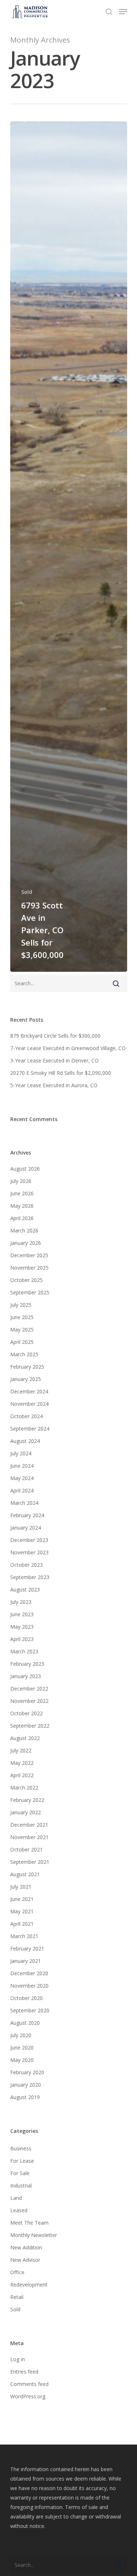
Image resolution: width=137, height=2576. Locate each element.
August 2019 (25, 2097)
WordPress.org (28, 2396)
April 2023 (22, 1639)
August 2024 (25, 1441)
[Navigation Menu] (123, 12)
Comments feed (29, 2384)
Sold (27, 892)
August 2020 (25, 2023)
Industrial (21, 2186)
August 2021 (25, 1874)
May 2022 (22, 1763)
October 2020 (26, 1998)
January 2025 (26, 1379)
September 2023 (30, 1577)
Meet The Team (29, 2223)
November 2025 (29, 1268)
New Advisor (25, 2260)
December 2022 (29, 1689)
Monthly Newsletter (34, 2235)
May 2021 (22, 1911)
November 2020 (29, 1986)
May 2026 (22, 1206)
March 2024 (24, 1503)
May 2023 (22, 1627)
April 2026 (22, 1218)
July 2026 (21, 1181)
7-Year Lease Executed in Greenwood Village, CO (68, 1048)
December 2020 (29, 1973)
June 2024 (22, 1466)
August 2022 (25, 1738)
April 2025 (22, 1342)
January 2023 (26, 1676)
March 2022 (24, 1788)
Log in (18, 2359)
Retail (17, 2297)
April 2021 (22, 1924)
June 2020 (22, 2048)
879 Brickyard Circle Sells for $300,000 (55, 1036)
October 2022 (26, 1713)
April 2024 (22, 1490)
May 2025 (22, 1330)
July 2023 (21, 1602)
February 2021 (27, 1948)
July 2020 (21, 2035)
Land (16, 2198)
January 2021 (26, 1961)
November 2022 (29, 1701)
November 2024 (29, 1404)
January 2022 (26, 1812)
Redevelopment (29, 2285)
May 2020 (22, 2060)
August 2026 (25, 1169)
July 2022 (21, 1750)
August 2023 (25, 1589)
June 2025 (22, 1317)
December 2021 (29, 1825)
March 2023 (24, 1651)
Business (21, 2148)
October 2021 (26, 1849)
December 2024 (29, 1391)
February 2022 (27, 1800)
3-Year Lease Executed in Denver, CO (54, 1060)
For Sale (20, 2173)
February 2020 (27, 2072)
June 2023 (22, 1614)
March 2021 (24, 1936)
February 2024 (27, 1515)
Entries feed (24, 2372)
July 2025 (21, 1305)
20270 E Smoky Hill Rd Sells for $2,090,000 (61, 1073)
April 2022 (22, 1775)
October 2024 (26, 1416)
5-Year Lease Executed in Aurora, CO (54, 1085)
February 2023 (27, 1664)
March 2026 (24, 1230)
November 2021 (29, 1837)
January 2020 (26, 2085)
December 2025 (29, 1255)
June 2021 (22, 1899)
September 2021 (30, 1862)
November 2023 (29, 1552)
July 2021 (21, 1887)
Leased (19, 2210)
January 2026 (26, 1243)
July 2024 (21, 1453)
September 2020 (30, 2010)
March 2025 (24, 1354)
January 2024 (26, 1528)
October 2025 (26, 1280)
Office (17, 2272)
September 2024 (30, 1429)
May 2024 (22, 1478)
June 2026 (22, 1193)
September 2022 (30, 1726)
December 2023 (29, 1540)
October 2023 (26, 1565)
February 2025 (27, 1367)
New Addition (26, 2247)
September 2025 (30, 1292)
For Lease (22, 2161)
